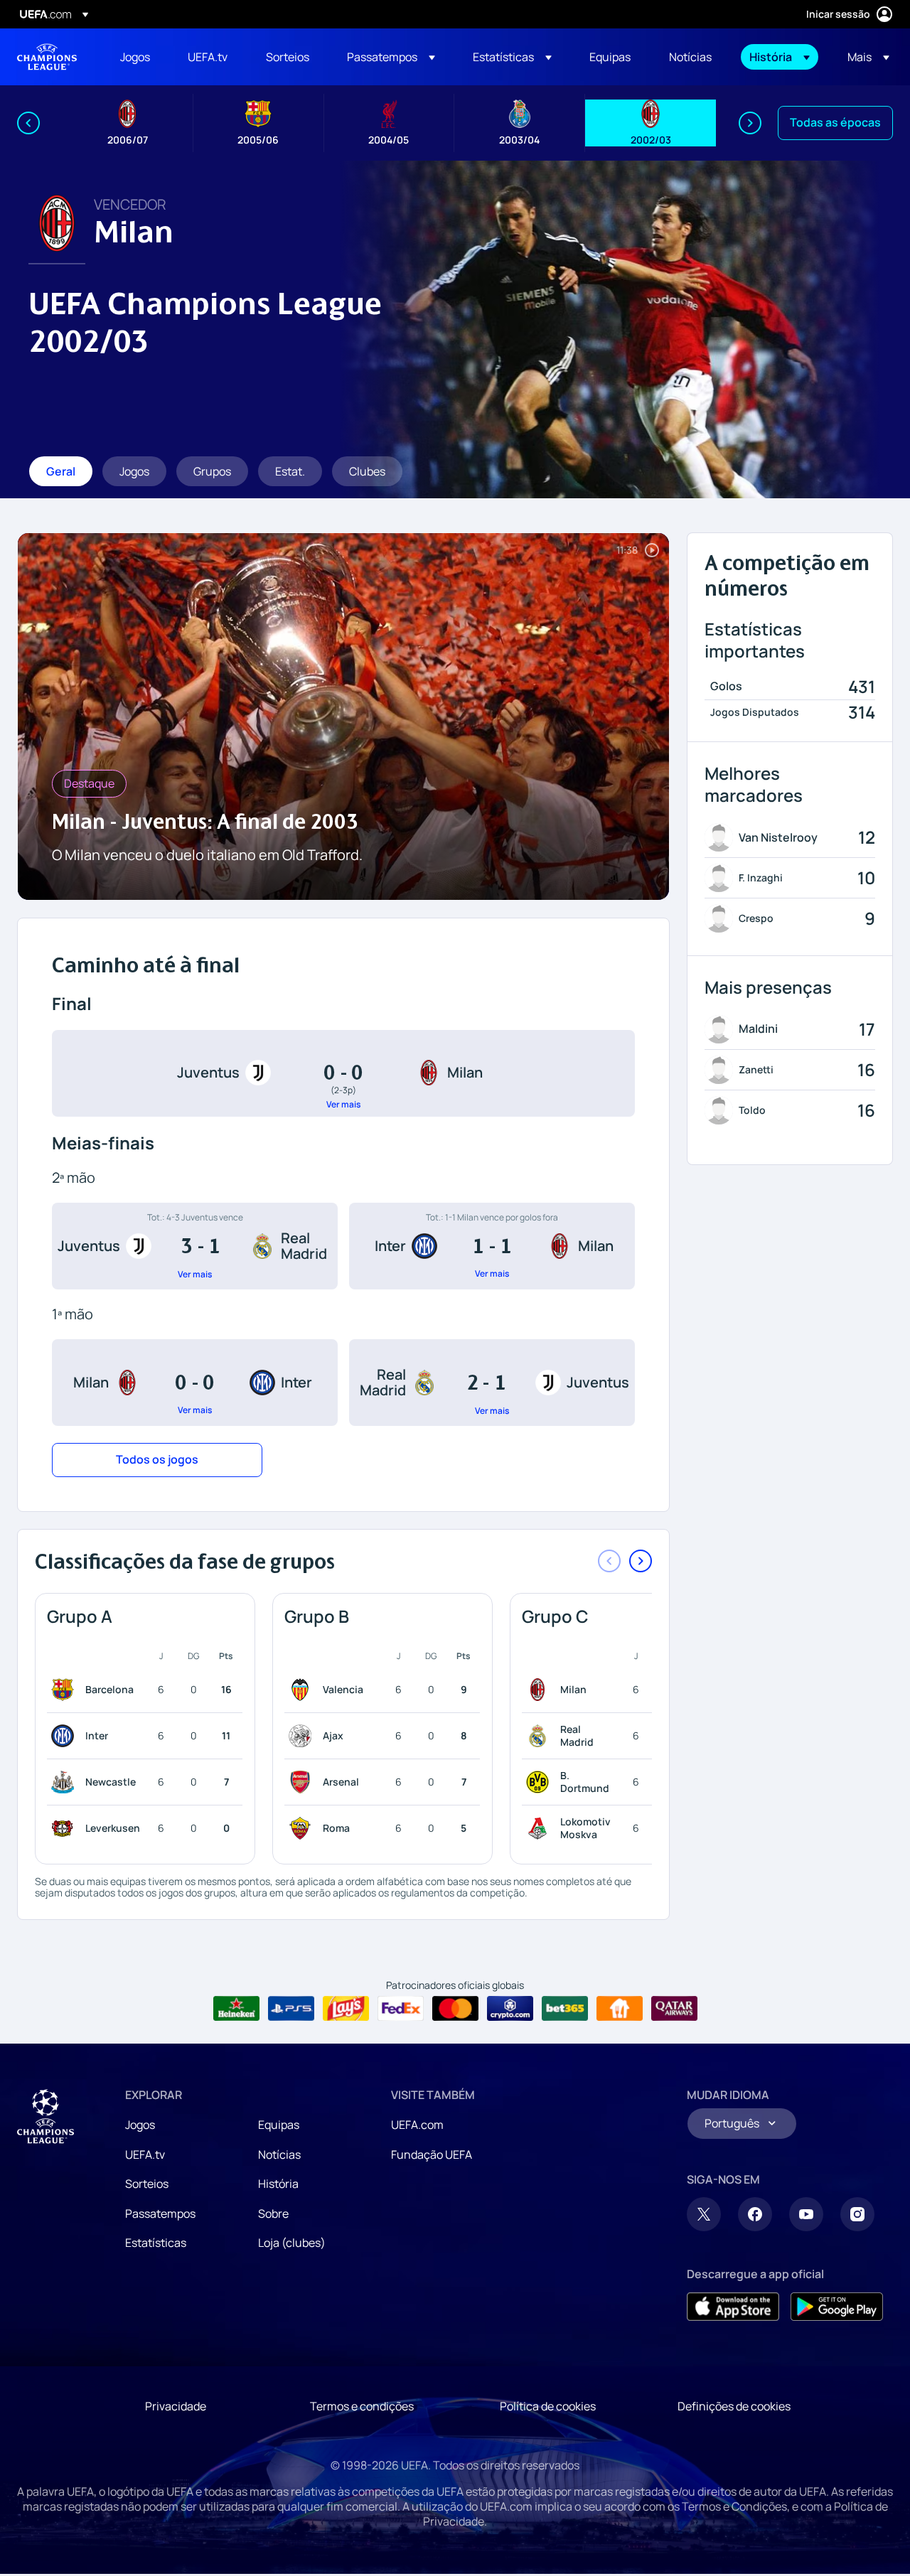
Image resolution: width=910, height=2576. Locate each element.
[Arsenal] (303, 1782)
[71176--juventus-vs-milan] (343, 1073)
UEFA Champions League (47, 57)
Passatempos (160, 2213)
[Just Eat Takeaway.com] (620, 2009)
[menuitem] (136, 57)
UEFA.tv (145, 2154)
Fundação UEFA (432, 2154)
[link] (135, 57)
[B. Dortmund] (540, 1782)
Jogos (140, 2125)
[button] (391, 57)
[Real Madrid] (540, 1736)
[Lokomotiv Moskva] (540, 1828)
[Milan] (540, 1690)
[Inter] (65, 1736)
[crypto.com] (510, 2009)
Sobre (273, 2213)
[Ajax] (303, 1736)
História (278, 2184)
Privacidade (176, 2406)
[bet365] (565, 2009)
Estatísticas (156, 2243)
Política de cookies (548, 2406)
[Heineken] (236, 2009)
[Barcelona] (65, 1690)
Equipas (279, 2125)
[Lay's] (346, 2009)
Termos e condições (362, 2406)
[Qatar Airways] (674, 2009)
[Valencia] (303, 1690)
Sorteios (147, 2184)
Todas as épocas (835, 122)
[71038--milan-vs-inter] (195, 1383)
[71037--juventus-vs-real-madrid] (195, 1246)
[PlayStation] (291, 2009)
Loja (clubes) (292, 2243)
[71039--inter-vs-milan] (492, 1246)
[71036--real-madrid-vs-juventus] (492, 1383)
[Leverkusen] (65, 1828)
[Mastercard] (455, 2009)
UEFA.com (417, 2125)
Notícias (279, 2154)
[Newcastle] (65, 1782)
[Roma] (303, 1828)
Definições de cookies (734, 2406)
